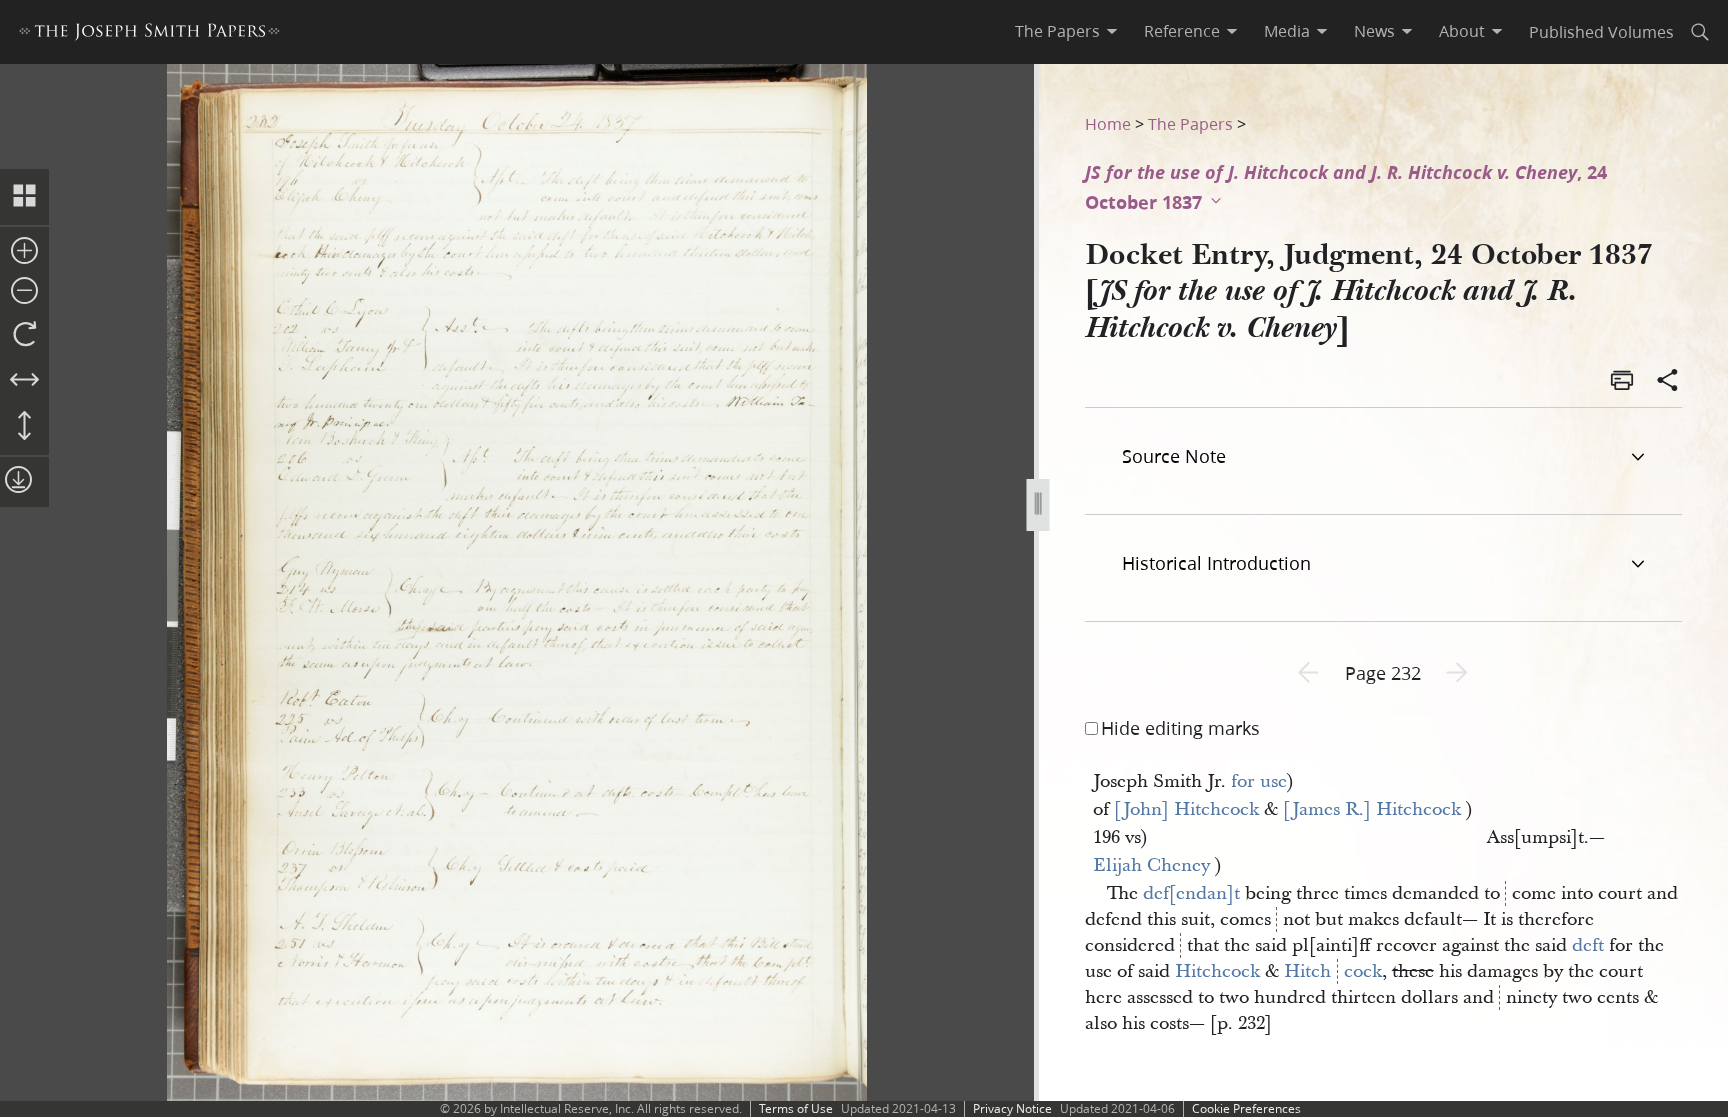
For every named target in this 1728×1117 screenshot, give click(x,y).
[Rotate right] (24, 335)
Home (1108, 123)
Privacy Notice (1012, 1108)
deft (1588, 945)
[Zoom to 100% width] (24, 381)
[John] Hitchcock (1186, 809)
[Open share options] (1668, 382)
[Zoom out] (24, 292)
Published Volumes (1601, 31)
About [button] (1462, 31)
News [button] (1374, 31)
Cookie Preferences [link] (1246, 1108)
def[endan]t (1191, 893)
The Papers (1190, 123)
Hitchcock (1217, 971)
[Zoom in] (24, 252)
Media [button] (1287, 31)
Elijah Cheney (1151, 865)
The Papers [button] (1057, 31)
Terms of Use (796, 1108)
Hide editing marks (1180, 728)
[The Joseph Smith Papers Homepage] (149, 34)
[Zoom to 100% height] (24, 427)
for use (1259, 781)
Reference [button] (1182, 31)
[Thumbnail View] (24, 197)
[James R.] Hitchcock (1372, 809)
